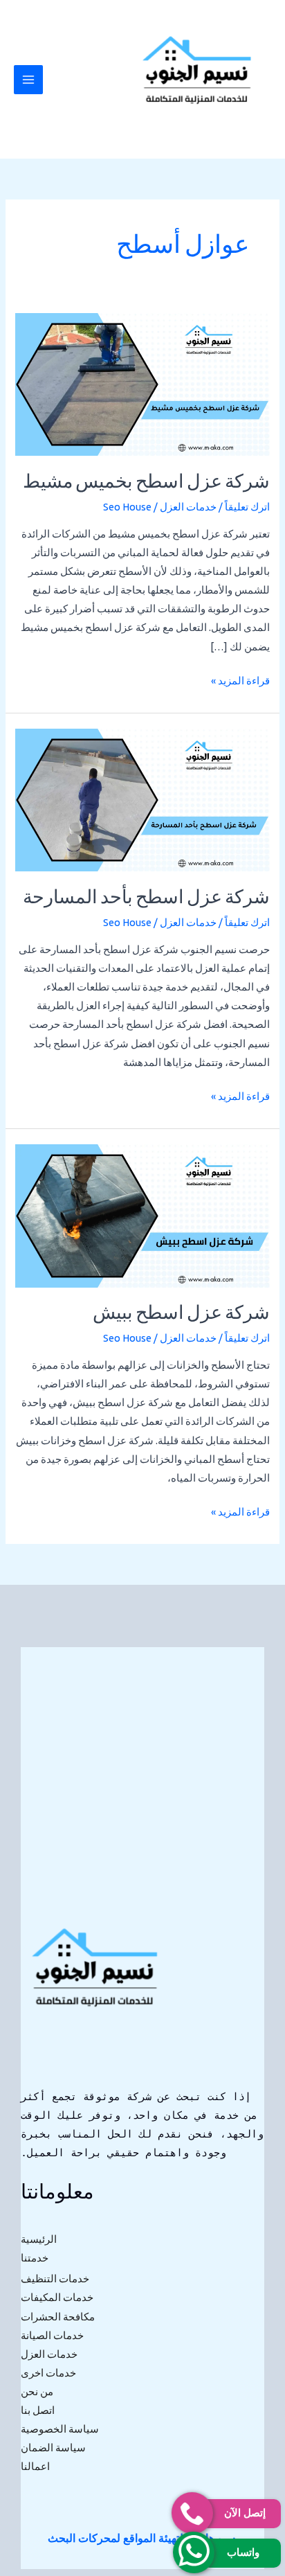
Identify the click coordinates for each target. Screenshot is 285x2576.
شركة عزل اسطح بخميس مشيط (146, 483)
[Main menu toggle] (28, 80)
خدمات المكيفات (57, 2297)
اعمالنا (35, 2466)
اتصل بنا (38, 2410)
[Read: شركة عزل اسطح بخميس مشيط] (142, 383)
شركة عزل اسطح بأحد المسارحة (146, 899)
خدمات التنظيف (55, 2279)
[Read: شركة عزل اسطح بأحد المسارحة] (142, 799)
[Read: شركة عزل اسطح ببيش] (142, 1215)
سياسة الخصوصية (60, 2429)
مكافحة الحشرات (58, 2317)
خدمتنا (35, 2258)
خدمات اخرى (48, 2373)
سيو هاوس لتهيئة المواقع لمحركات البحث (141, 2538)
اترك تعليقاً (247, 507)
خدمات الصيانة (52, 2335)
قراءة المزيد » (240, 679)
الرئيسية (39, 2239)
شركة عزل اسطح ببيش (181, 1314)
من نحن (37, 2391)
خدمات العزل (188, 507)
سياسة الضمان (53, 2448)
